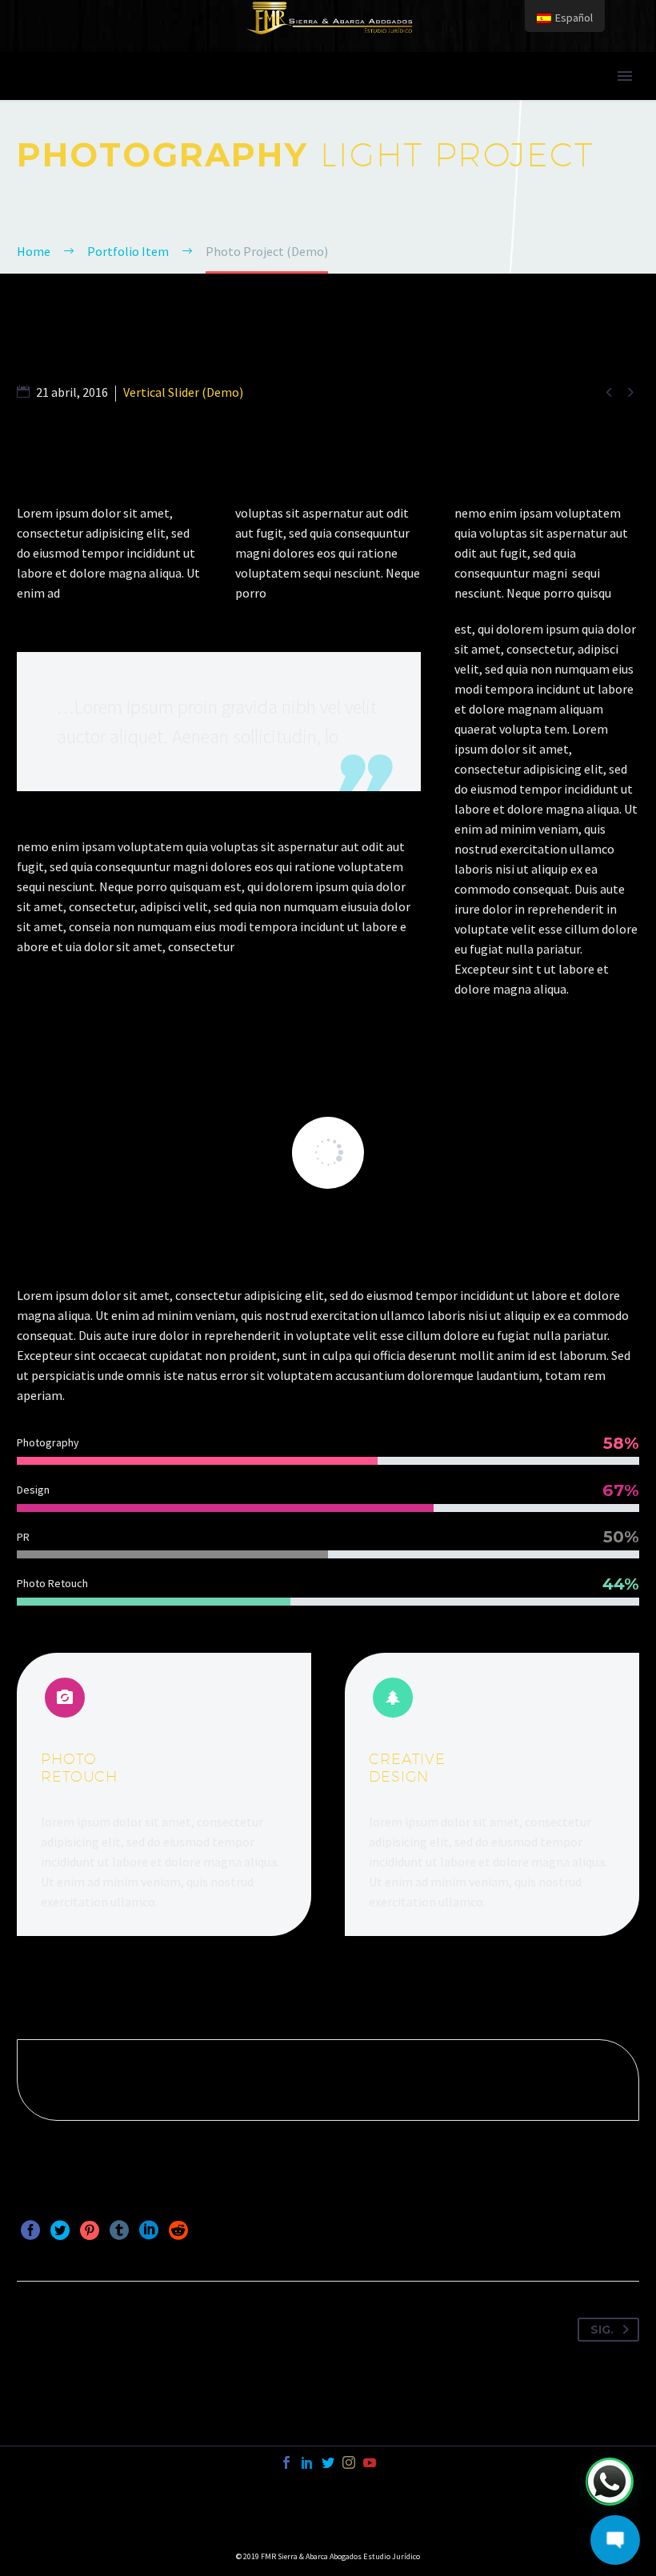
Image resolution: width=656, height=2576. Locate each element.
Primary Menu (625, 76)
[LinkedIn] (149, 2230)
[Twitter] (60, 2230)
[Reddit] (178, 2230)
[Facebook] (30, 2230)
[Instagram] (349, 2462)
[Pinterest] (90, 2230)
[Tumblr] (119, 2230)
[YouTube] (370, 2462)
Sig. (602, 2330)
